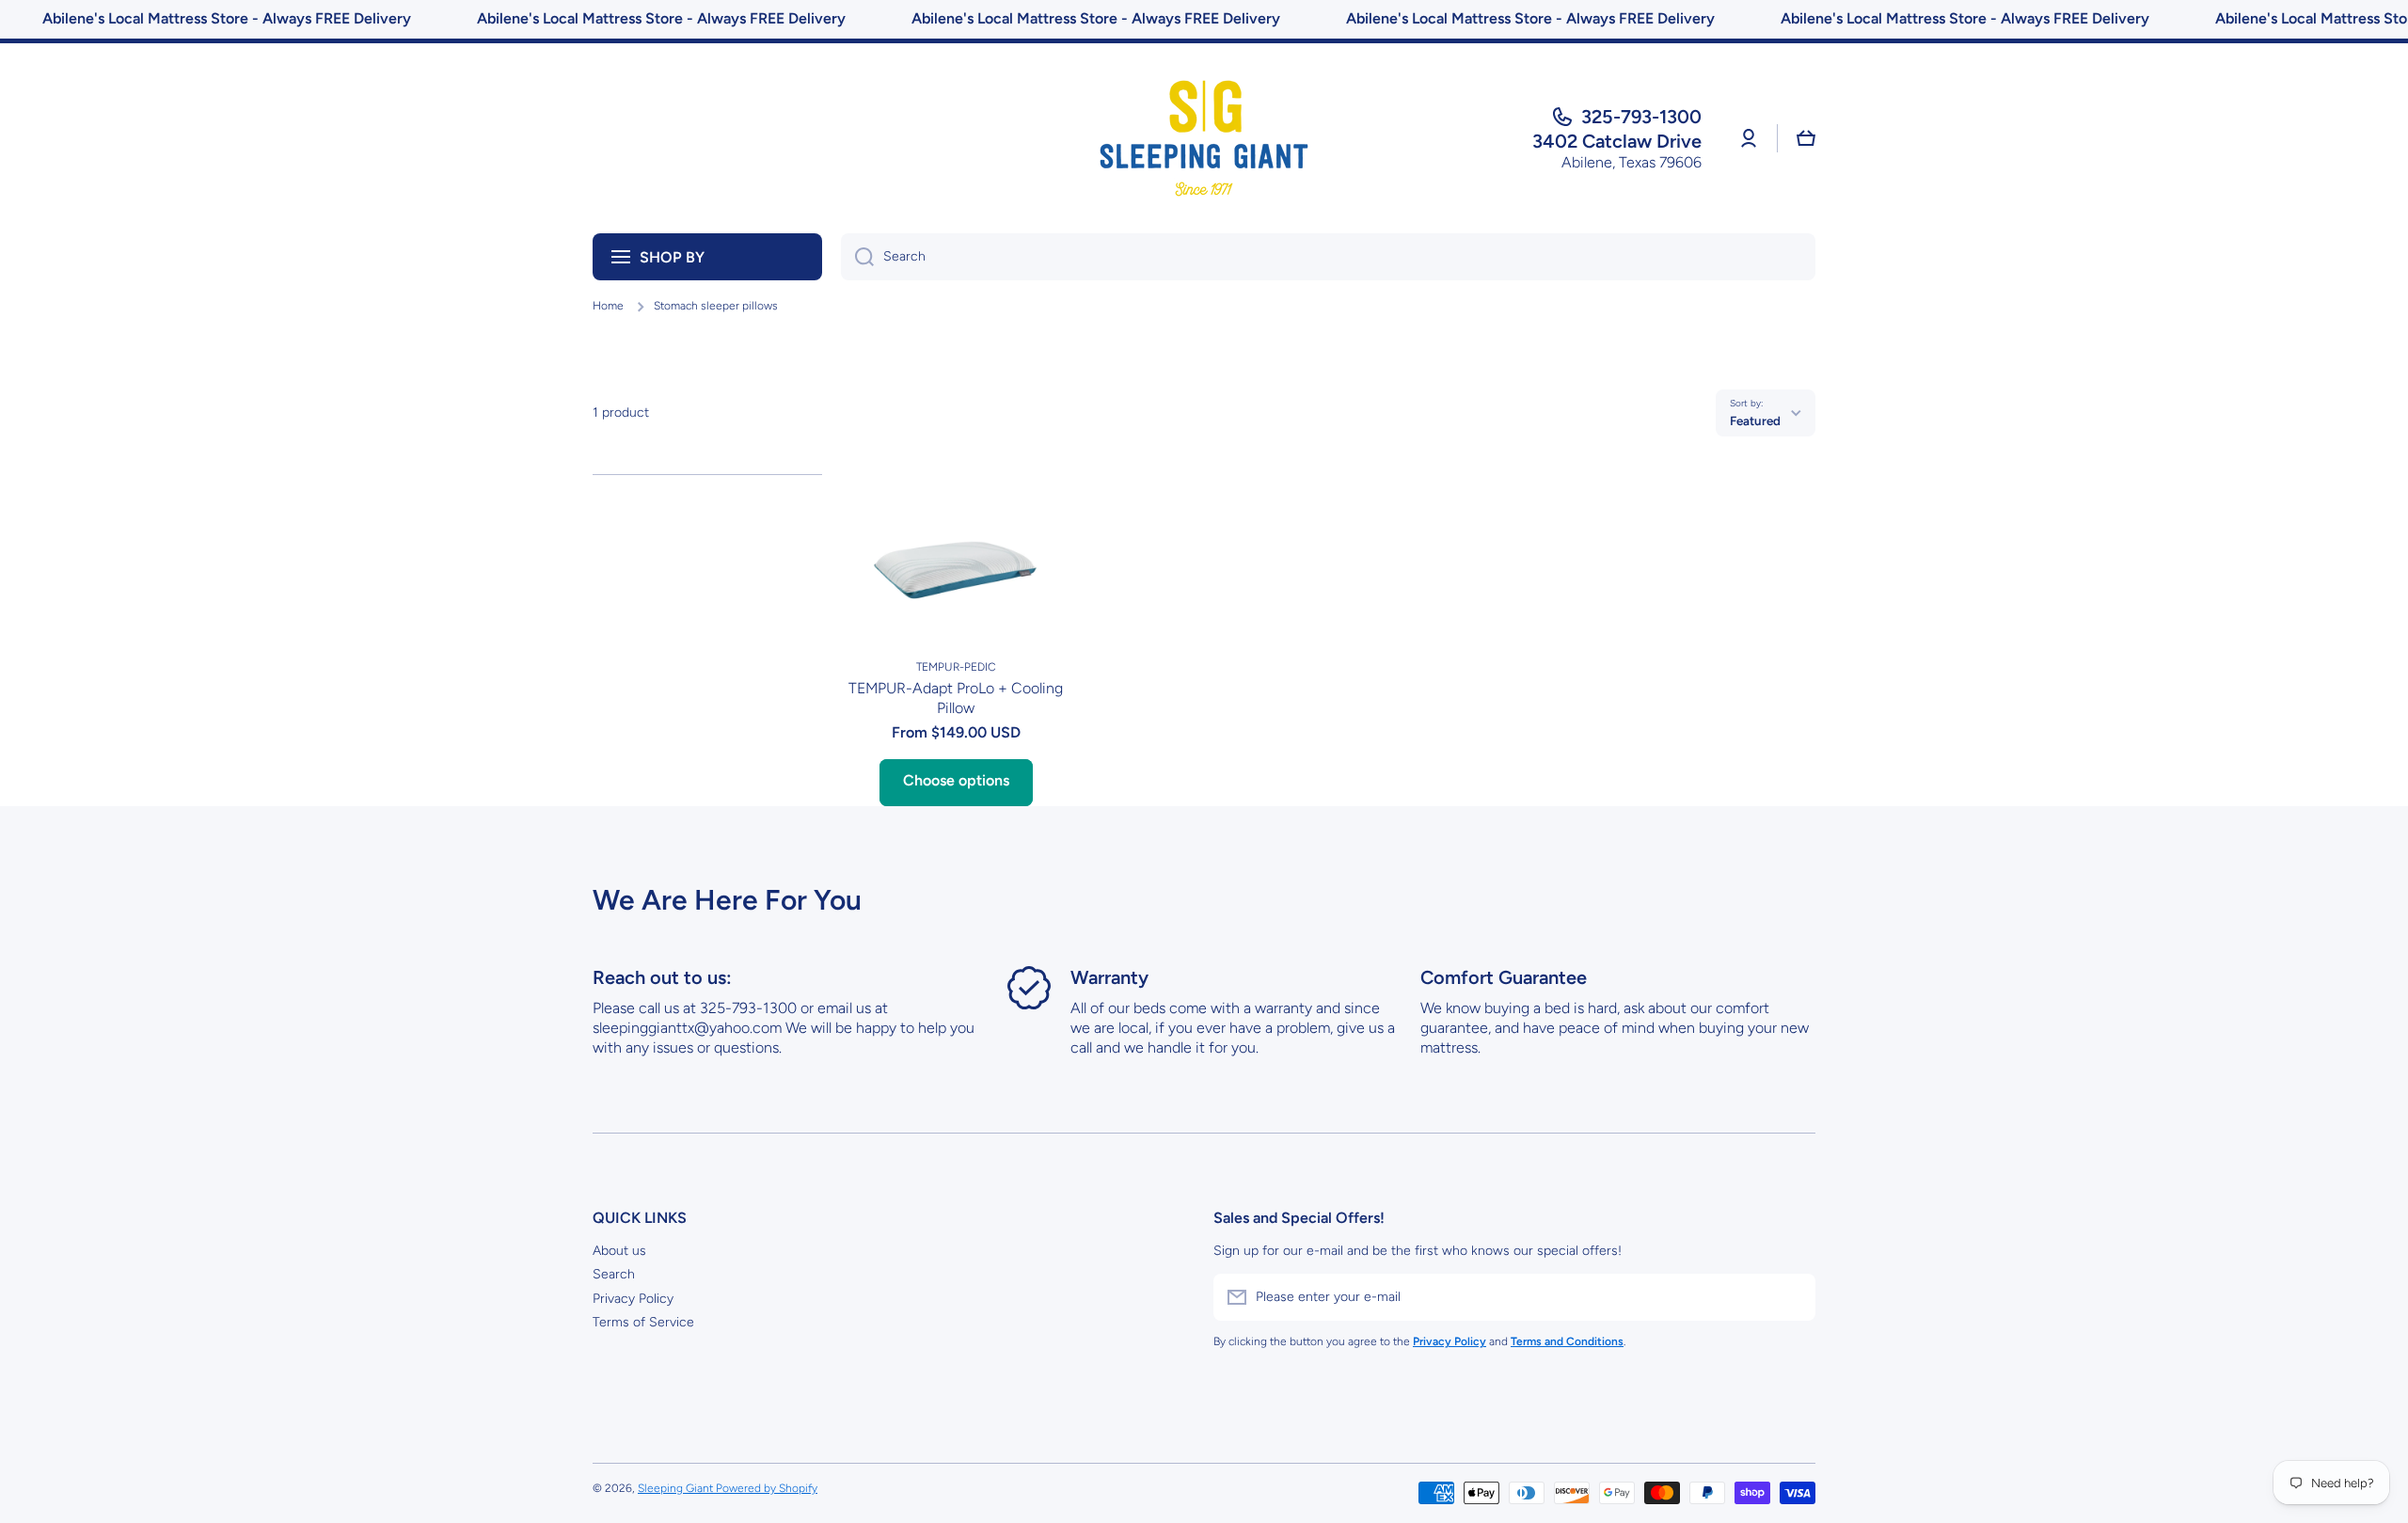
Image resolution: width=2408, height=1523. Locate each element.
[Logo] (1204, 138)
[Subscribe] (1792, 1297)
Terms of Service (643, 1322)
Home (608, 306)
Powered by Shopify (767, 1488)
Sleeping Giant (677, 1488)
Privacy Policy (633, 1299)
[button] (1806, 138)
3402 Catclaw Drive (1617, 141)
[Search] (857, 257)
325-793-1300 (1641, 117)
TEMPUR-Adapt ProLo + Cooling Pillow (956, 698)
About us (619, 1251)
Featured (1755, 420)
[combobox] (1328, 257)
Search (614, 1274)
